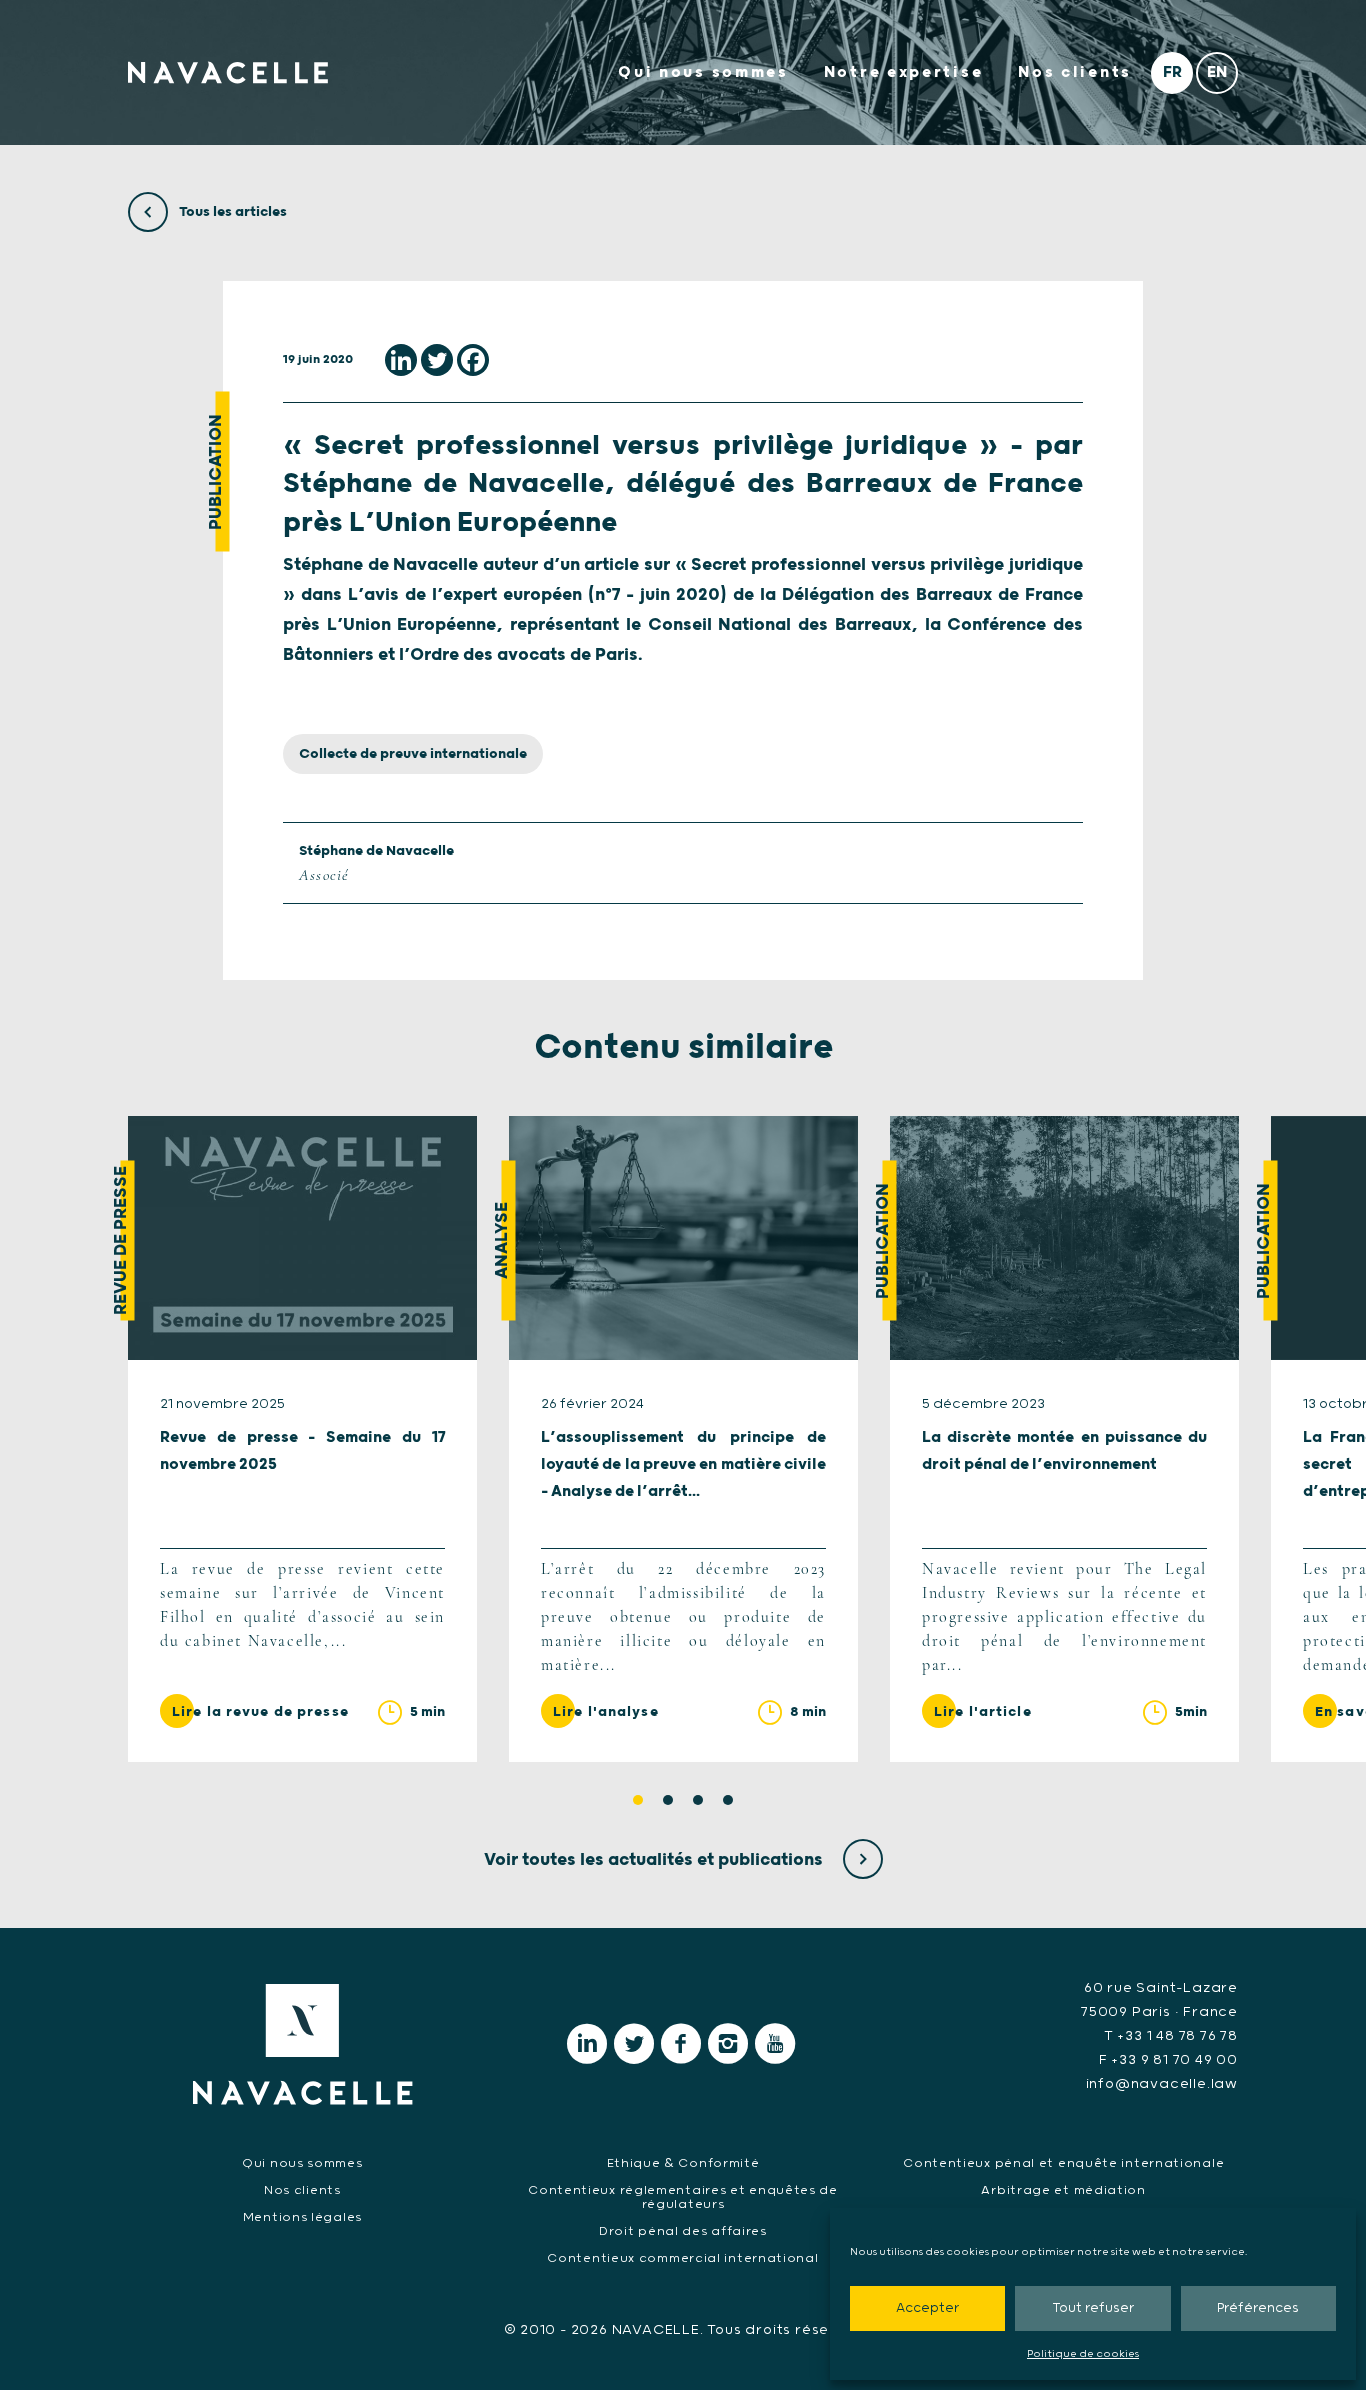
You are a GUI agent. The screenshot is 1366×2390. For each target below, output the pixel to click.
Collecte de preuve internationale (413, 754)
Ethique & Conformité (683, 2163)
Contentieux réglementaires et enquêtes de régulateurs (683, 2197)
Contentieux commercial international (682, 2258)
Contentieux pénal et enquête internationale (1063, 2163)
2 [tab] (668, 1800)
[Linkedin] (401, 360)
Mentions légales (302, 2217)
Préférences (1258, 2308)
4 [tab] (728, 1800)
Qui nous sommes (703, 72)
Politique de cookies (1083, 2354)
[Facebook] (473, 360)
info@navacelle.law (1162, 2084)
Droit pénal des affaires (683, 2231)
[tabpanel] (302, 1439)
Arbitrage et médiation (1063, 2190)
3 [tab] (698, 1800)
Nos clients (1075, 72)
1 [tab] (638, 1800)
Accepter (927, 2308)
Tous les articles (231, 212)
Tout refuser (1093, 2308)
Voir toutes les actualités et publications (655, 1860)
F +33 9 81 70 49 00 (1168, 2060)
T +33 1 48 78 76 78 (1171, 2036)
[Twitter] (437, 360)
